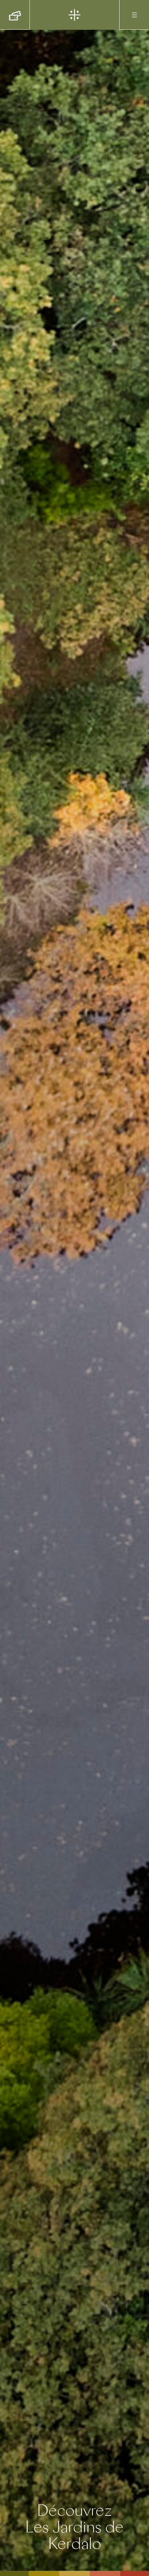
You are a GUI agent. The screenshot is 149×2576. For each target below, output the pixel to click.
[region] (74, 1288)
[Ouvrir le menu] (134, 15)
